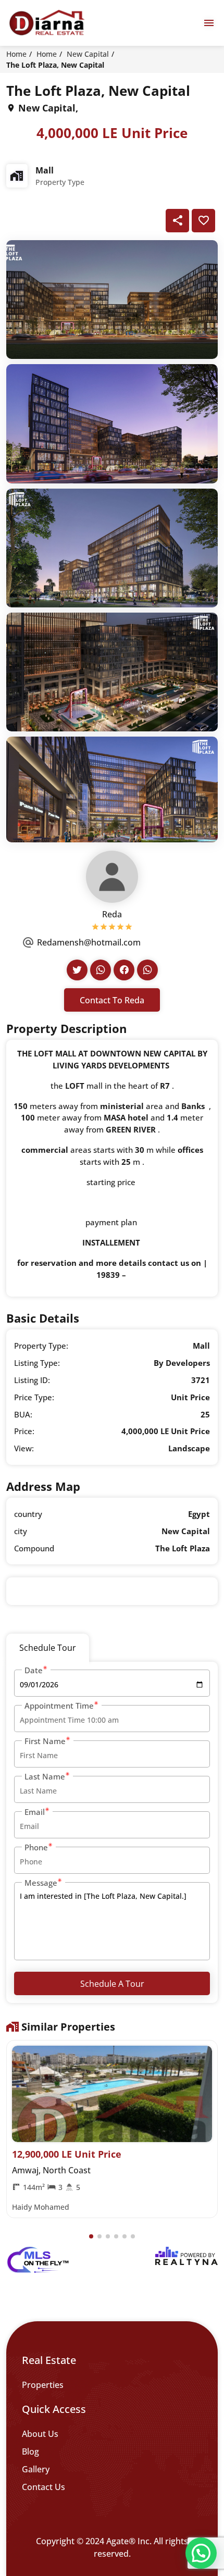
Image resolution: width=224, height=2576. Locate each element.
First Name (45, 1741)
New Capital (88, 54)
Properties (43, 2385)
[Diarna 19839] (47, 23)
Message (41, 1883)
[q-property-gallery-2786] (112, 298)
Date (34, 1670)
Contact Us (43, 2487)
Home (16, 54)
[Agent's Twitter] (77, 970)
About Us (40, 2434)
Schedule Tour (48, 1648)
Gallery (36, 2469)
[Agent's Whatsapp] (101, 970)
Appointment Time (59, 1706)
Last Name (45, 1776)
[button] (91, 2236)
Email (35, 1812)
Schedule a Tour (112, 1984)
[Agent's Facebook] (124, 970)
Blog (30, 2451)
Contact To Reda (112, 1000)
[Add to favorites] (203, 221)
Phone (36, 1847)
